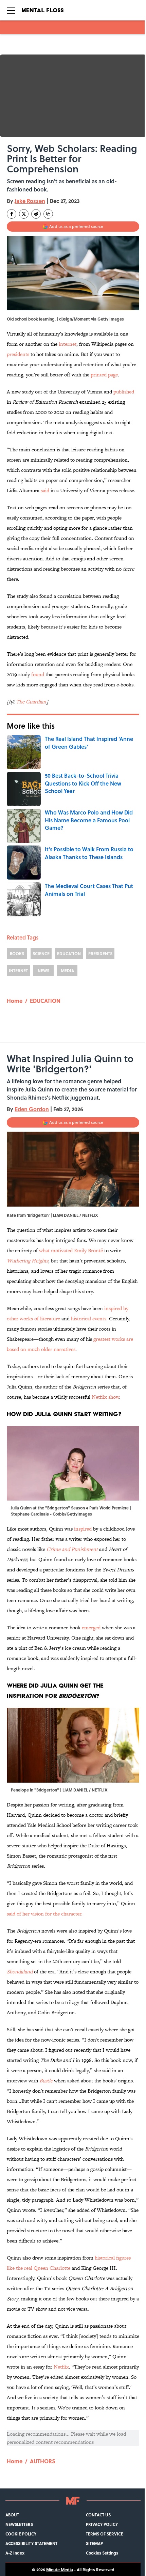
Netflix (61, 2367)
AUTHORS (43, 2461)
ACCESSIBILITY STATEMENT (31, 2543)
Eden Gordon (32, 1109)
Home (15, 1001)
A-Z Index (15, 2553)
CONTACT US (98, 2515)
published (124, 392)
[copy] (48, 214)
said (45, 490)
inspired (83, 1529)
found (37, 674)
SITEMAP (94, 2543)
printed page (104, 375)
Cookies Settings (102, 2553)
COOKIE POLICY (21, 2534)
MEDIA (67, 971)
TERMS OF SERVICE (105, 2534)
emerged (91, 1627)
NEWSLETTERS (19, 2524)
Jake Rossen (30, 201)
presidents (18, 354)
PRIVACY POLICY (102, 2524)
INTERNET (18, 971)
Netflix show (105, 1397)
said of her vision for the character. (45, 1914)
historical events (89, 1318)
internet (68, 344)
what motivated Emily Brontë (71, 1250)
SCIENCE (41, 953)
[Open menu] (11, 10)
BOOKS (17, 953)
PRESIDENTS (100, 953)
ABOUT (12, 2515)
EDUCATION (69, 953)
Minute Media (60, 2570)
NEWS (43, 971)
